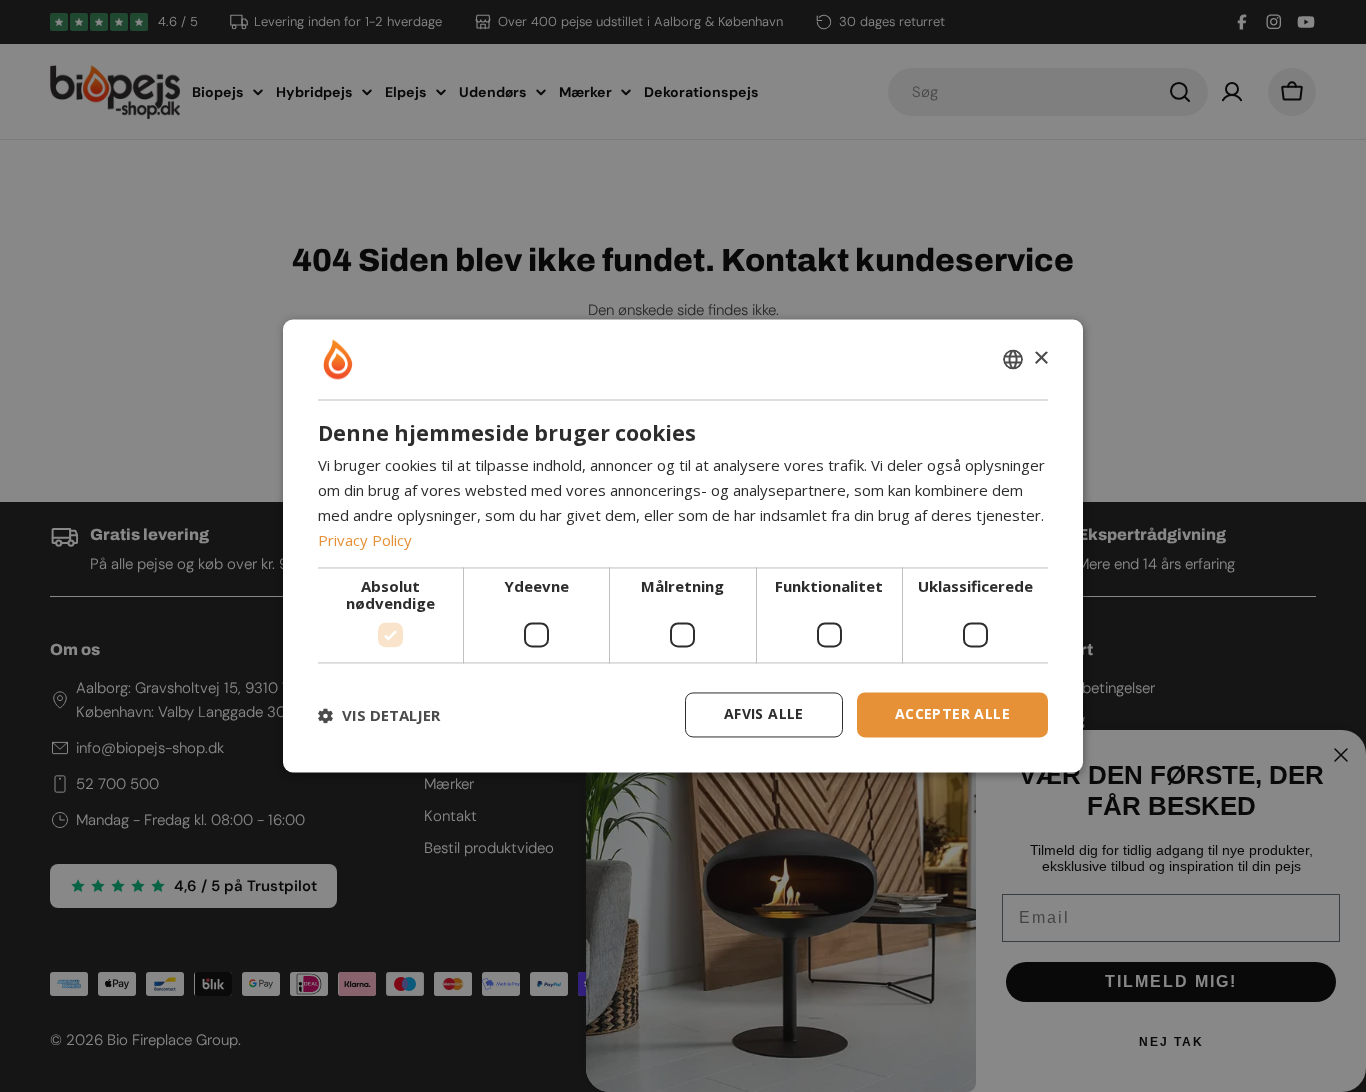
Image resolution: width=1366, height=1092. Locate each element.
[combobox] (1013, 359)
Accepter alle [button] (952, 714)
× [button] (1040, 358)
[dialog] (683, 545)
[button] (379, 715)
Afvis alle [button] (764, 714)
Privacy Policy (365, 540)
